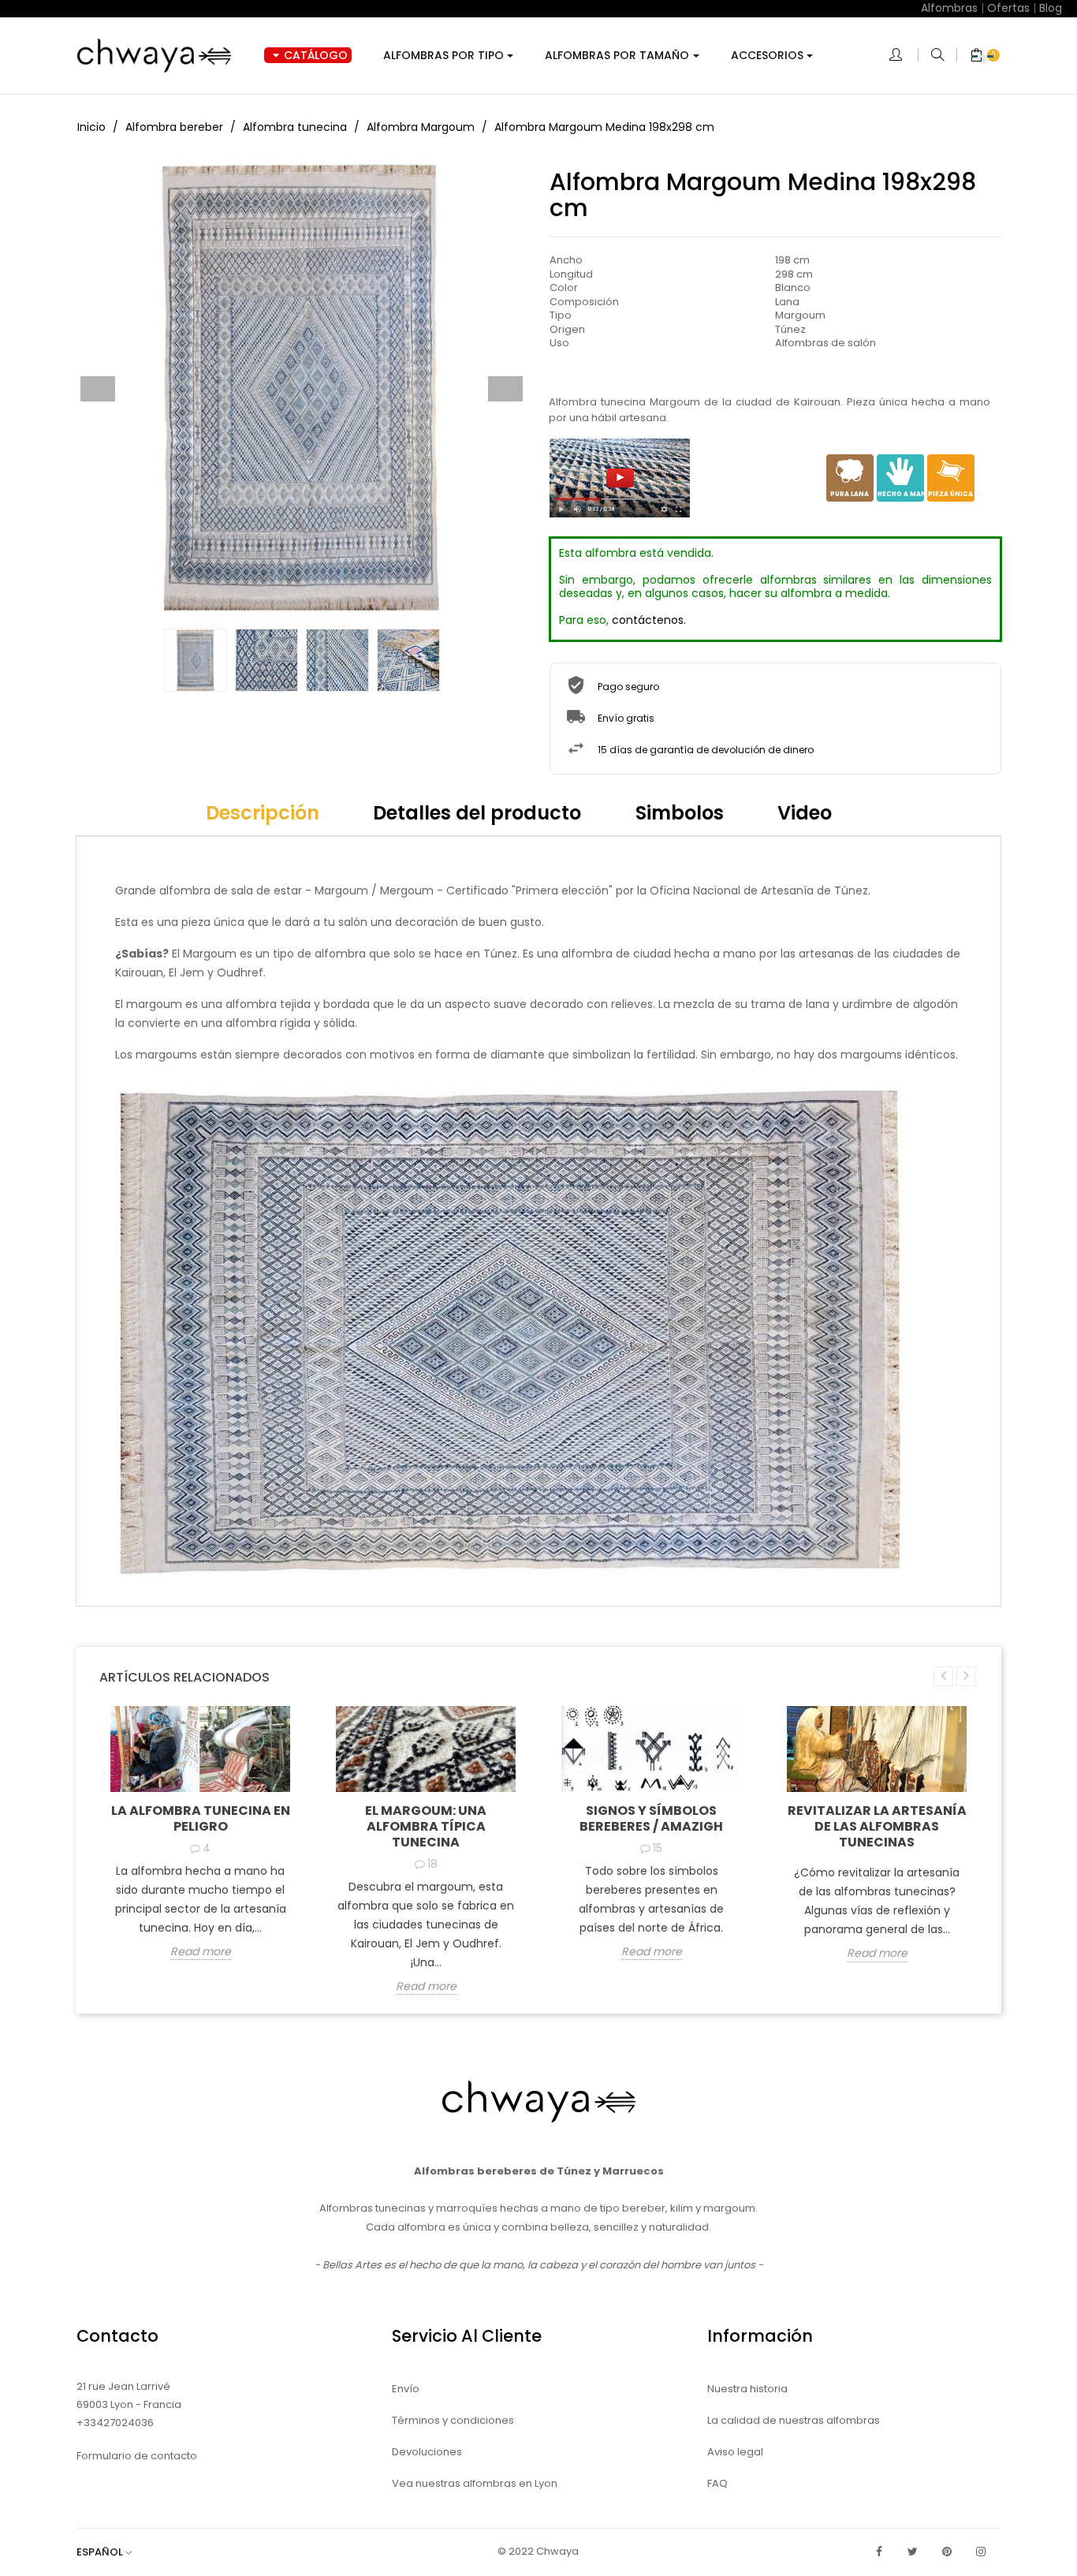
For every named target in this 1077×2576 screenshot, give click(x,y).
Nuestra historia (747, 2389)
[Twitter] (913, 2552)
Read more (201, 1952)
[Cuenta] (904, 56)
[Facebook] (879, 2552)
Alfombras (949, 8)
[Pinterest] (947, 2552)
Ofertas (1008, 8)
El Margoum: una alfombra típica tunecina (426, 1826)
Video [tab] (805, 813)
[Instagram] (981, 2552)
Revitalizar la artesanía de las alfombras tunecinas (877, 1826)
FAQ (717, 2483)
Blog (1051, 8)
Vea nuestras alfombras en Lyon (475, 2483)
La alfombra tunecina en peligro (201, 1818)
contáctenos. (649, 620)
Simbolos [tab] (680, 813)
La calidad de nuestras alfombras (794, 2420)
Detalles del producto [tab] (477, 813)
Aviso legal (735, 2452)
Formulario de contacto (137, 2456)
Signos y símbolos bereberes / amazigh (651, 1818)
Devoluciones (427, 2452)
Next (505, 389)
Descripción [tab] (263, 813)
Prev (98, 389)
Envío (406, 2389)
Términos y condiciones (453, 2420)
